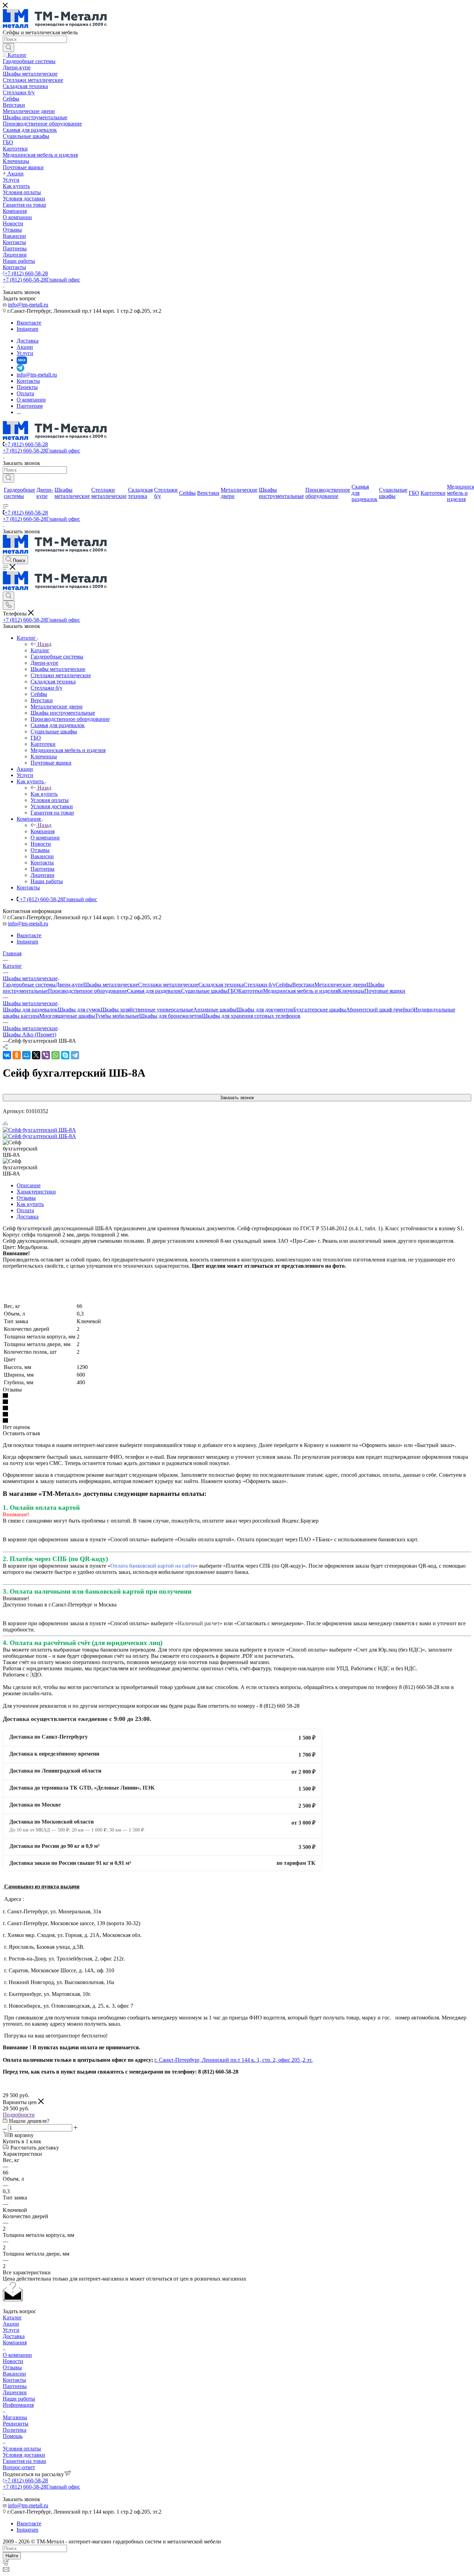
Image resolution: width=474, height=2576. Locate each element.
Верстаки (303, 985)
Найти (12, 2556)
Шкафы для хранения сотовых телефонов (251, 1016)
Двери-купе (69, 985)
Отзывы (26, 1198)
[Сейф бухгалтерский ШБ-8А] (39, 1130)
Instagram (27, 329)
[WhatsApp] (56, 1055)
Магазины (15, 2417)
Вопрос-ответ (19, 2467)
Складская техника (221, 985)
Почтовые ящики (385, 991)
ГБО (233, 991)
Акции (11, 2324)
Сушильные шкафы (204, 991)
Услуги (11, 2330)
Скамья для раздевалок (154, 991)
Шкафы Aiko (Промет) (29, 1035)
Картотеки (251, 991)
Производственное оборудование (87, 991)
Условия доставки (24, 2455)
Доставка (28, 1217)
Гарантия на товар (24, 2461)
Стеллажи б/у (260, 985)
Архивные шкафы (215, 1010)
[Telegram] (75, 1055)
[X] (36, 1055)
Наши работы (19, 2399)
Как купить (44, 794)
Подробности (19, 2115)
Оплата (25, 1210)
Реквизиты (16, 2424)
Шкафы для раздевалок (30, 1010)
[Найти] (9, 48)
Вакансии (14, 2374)
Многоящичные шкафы (67, 1016)
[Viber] (46, 1055)
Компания (43, 831)
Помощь (13, 2436)
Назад (44, 644)
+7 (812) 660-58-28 (26, 273)
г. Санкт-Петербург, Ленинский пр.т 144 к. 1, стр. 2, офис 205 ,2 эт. (234, 2060)
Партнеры (15, 2386)
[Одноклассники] (17, 1055)
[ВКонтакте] (7, 1055)
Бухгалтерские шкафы (320, 1010)
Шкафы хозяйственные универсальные (147, 1010)
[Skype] (65, 1055)
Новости (13, 2361)
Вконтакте (29, 323)
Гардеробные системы (29, 985)
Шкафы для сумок (79, 1010)
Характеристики (36, 1192)
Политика (15, 2430)
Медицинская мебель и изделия (301, 991)
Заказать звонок (237, 1098)
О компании (17, 2355)
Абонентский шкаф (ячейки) (380, 1010)
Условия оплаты (22, 2449)
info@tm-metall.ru (28, 305)
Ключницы (351, 991)
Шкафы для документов (265, 1010)
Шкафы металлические (111, 985)
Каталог (40, 650)
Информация (18, 2405)
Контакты (14, 2380)
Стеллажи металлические (168, 985)
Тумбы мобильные (117, 1016)
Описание (29, 1185)
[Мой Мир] (26, 1055)
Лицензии (15, 2392)
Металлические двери (340, 985)
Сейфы (284, 985)
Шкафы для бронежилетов (171, 1016)
